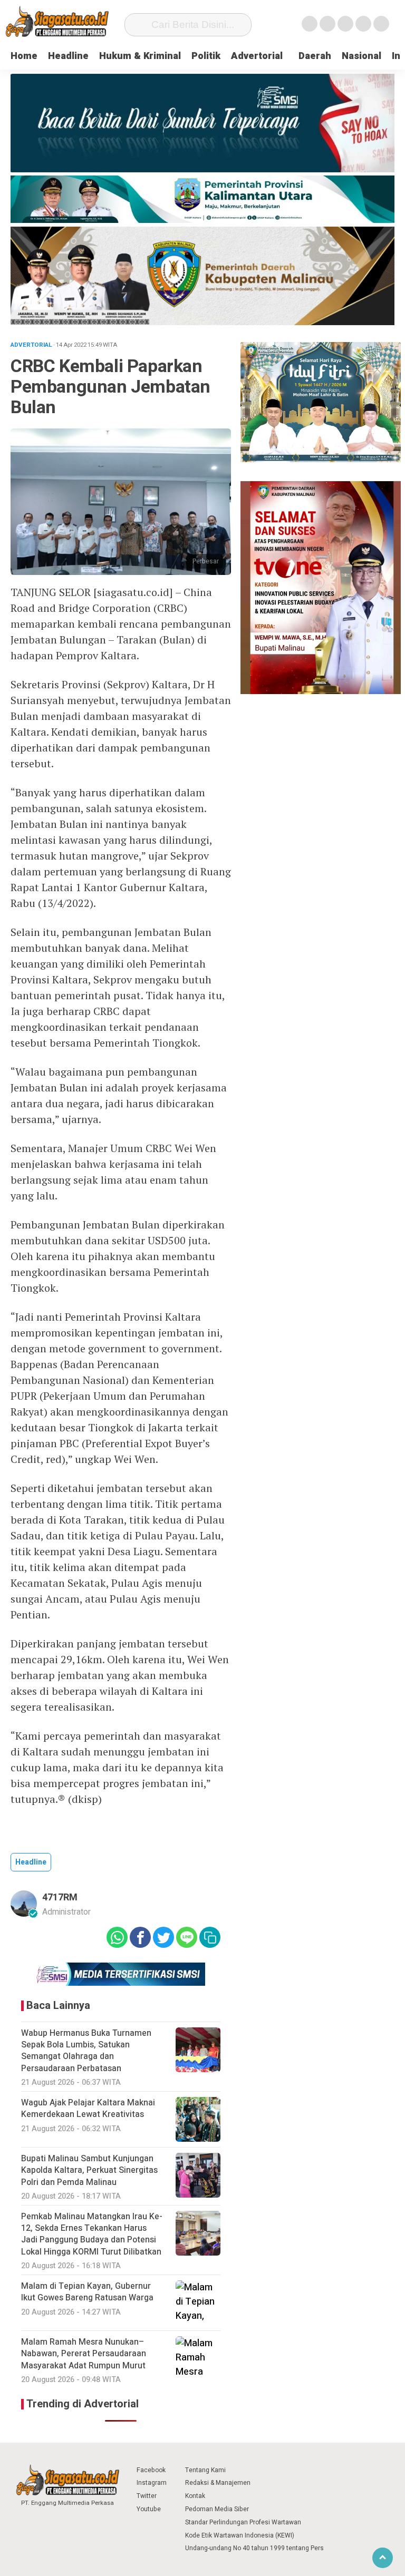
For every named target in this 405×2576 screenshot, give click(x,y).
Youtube (149, 2509)
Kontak (195, 2496)
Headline (68, 56)
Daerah (315, 56)
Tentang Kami (205, 2470)
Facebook (151, 2470)
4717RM (60, 1897)
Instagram (152, 2483)
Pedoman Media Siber (217, 2509)
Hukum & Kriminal (140, 56)
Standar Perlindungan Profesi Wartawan (243, 2522)
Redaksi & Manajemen (218, 2483)
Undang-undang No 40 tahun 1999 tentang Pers (254, 2548)
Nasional (361, 56)
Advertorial (257, 56)
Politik (206, 56)
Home (24, 56)
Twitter (147, 2496)
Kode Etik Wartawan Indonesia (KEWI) (240, 2535)
